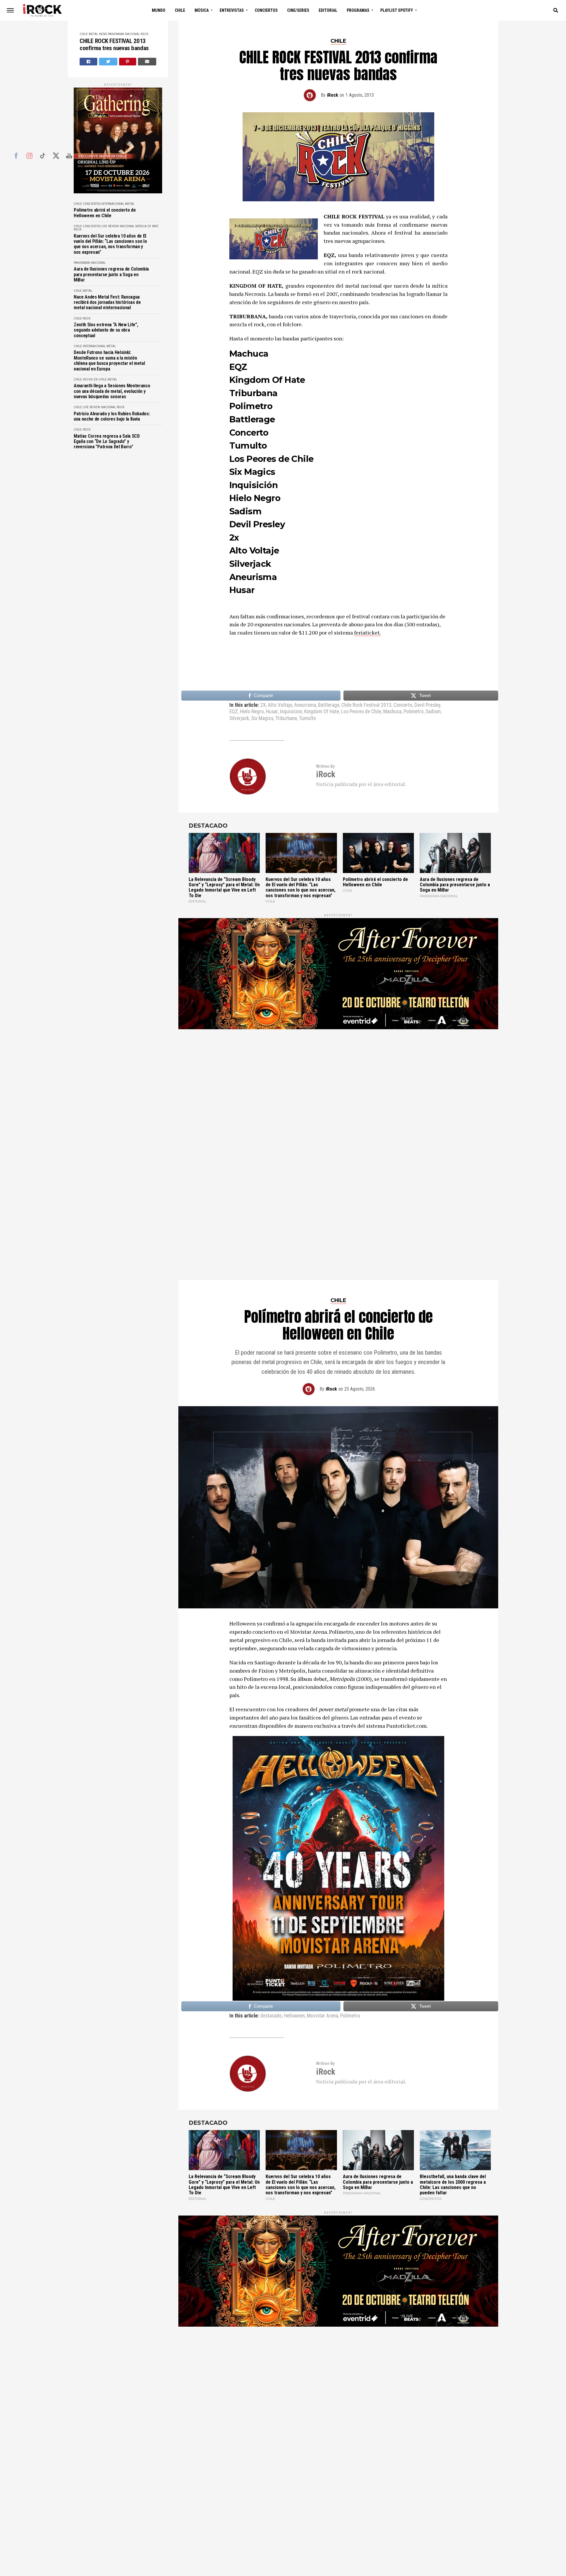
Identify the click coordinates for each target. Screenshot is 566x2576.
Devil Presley (427, 705)
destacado (271, 1935)
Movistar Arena (323, 1935)
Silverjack (239, 719)
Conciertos (266, 10)
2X (263, 705)
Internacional (113, 204)
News (103, 34)
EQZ (234, 712)
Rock (144, 34)
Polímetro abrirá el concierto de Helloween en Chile (105, 213)
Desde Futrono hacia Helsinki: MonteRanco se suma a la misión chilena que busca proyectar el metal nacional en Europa (109, 361)
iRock (333, 95)
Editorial (328, 10)
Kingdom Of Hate (322, 712)
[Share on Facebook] (88, 62)
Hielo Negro (252, 712)
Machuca (392, 712)
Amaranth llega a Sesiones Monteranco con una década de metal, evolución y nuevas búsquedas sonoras (112, 391)
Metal (93, 34)
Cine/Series (298, 10)
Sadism (433, 712)
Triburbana (286, 719)
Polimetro (414, 712)
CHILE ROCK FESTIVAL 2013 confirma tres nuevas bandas (114, 45)
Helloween (294, 1935)
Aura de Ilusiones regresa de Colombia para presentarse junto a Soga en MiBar (111, 275)
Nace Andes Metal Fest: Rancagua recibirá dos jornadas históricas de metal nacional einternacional (107, 303)
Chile (180, 10)
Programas (358, 10)
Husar (272, 712)
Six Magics (262, 719)
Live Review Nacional (118, 226)
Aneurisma (305, 705)
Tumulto (307, 719)
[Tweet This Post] (108, 62)
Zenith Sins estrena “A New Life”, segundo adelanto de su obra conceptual (106, 330)
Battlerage (329, 705)
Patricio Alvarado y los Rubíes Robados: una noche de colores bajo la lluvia (112, 416)
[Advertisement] (338, 1109)
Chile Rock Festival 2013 (366, 705)
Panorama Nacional (124, 34)
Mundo (159, 10)
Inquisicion (291, 712)
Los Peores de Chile (361, 712)
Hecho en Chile (95, 379)
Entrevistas (232, 10)
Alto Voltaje (280, 705)
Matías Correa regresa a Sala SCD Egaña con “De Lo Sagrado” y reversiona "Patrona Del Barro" (107, 442)
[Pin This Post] (128, 62)
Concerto (403, 705)
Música (202, 10)
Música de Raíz (147, 226)
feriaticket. (367, 633)
